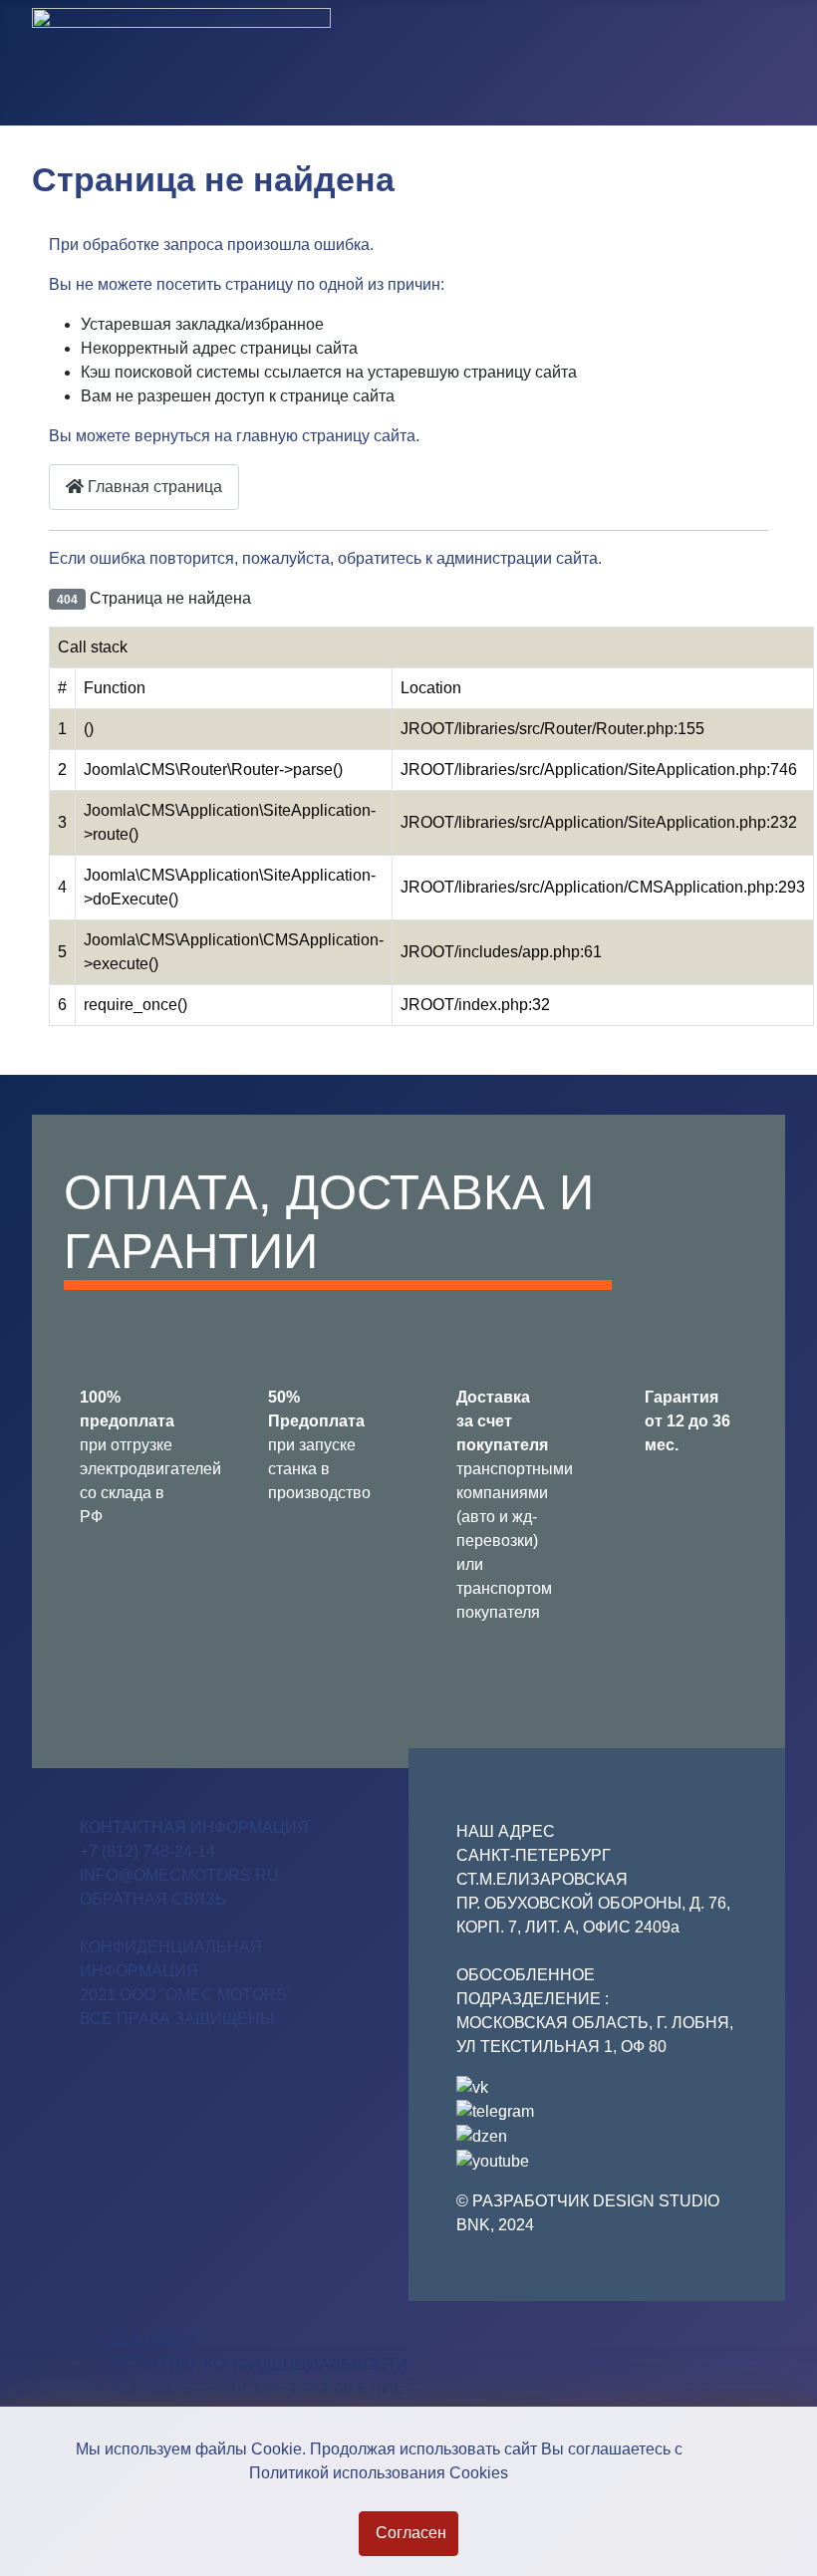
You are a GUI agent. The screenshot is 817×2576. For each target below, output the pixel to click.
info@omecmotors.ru (179, 1875)
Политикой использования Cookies (379, 2473)
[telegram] (495, 2111)
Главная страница (153, 487)
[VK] (472, 2086)
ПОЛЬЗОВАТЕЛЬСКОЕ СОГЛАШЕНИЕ (258, 2388)
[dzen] (482, 2135)
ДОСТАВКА (154, 2340)
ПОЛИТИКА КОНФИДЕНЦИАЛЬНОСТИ (260, 2364)
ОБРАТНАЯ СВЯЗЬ (153, 1899)
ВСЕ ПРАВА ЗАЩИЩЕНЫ (177, 2019)
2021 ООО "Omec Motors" (186, 1995)
